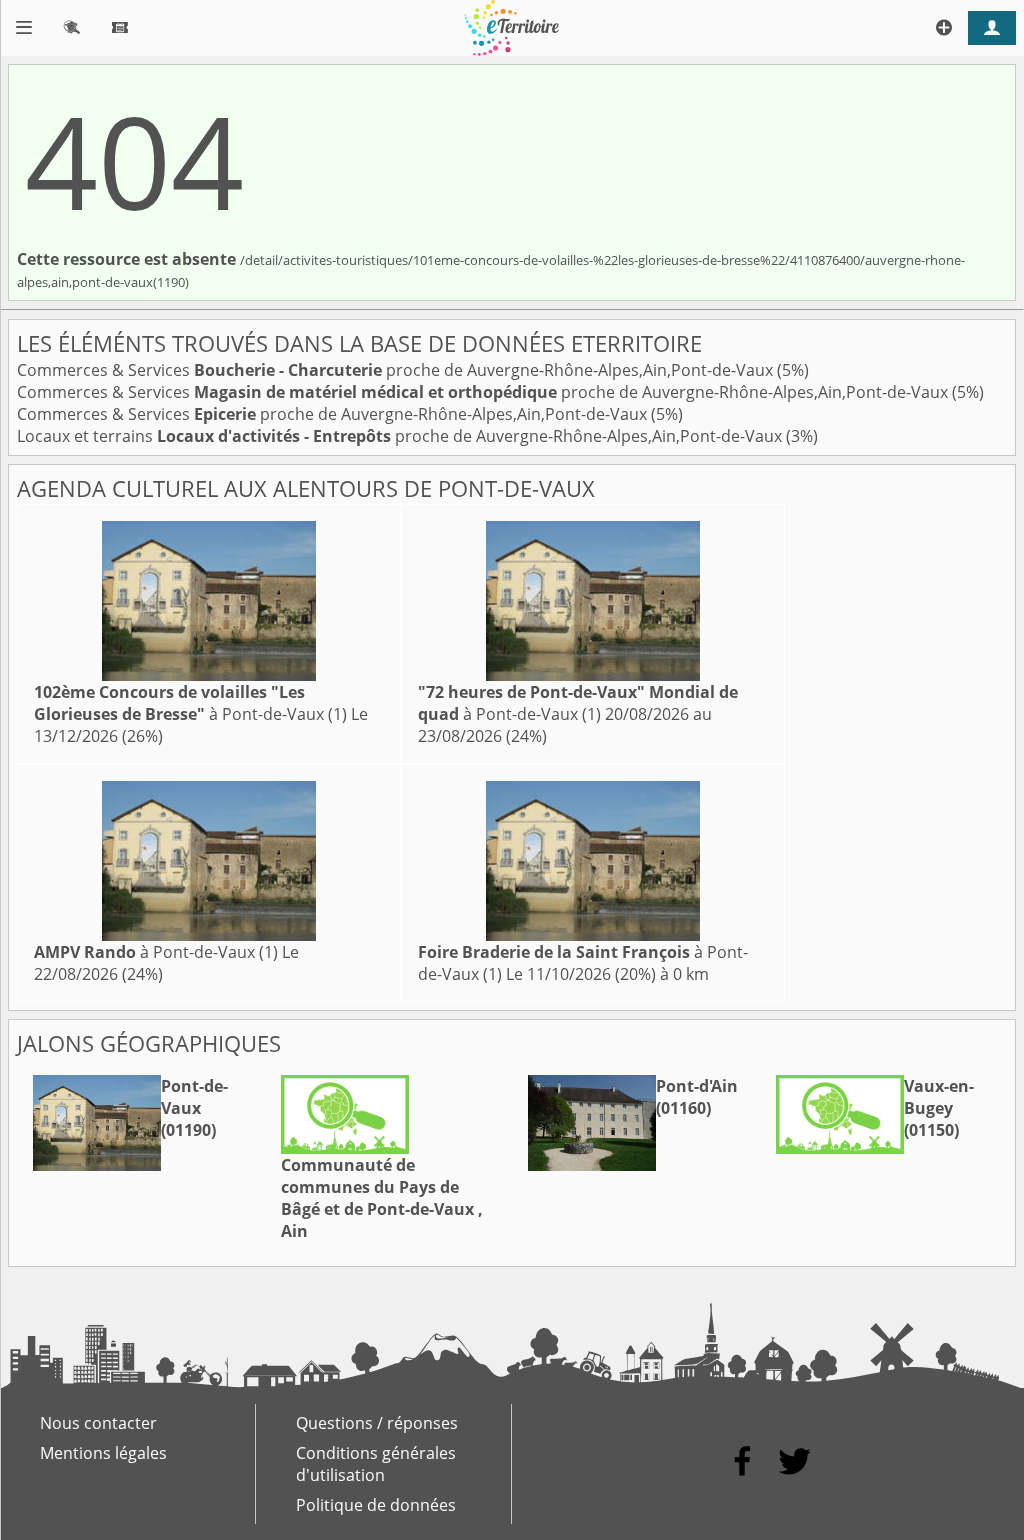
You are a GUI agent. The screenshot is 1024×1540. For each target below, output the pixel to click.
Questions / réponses (377, 1423)
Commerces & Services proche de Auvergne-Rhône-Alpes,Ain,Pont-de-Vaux (397, 370)
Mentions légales (103, 1453)
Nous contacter (98, 1423)
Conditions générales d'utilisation (376, 1464)
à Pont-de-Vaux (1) (190, 703)
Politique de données (376, 1505)
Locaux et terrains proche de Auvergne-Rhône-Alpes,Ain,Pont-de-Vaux (401, 436)
